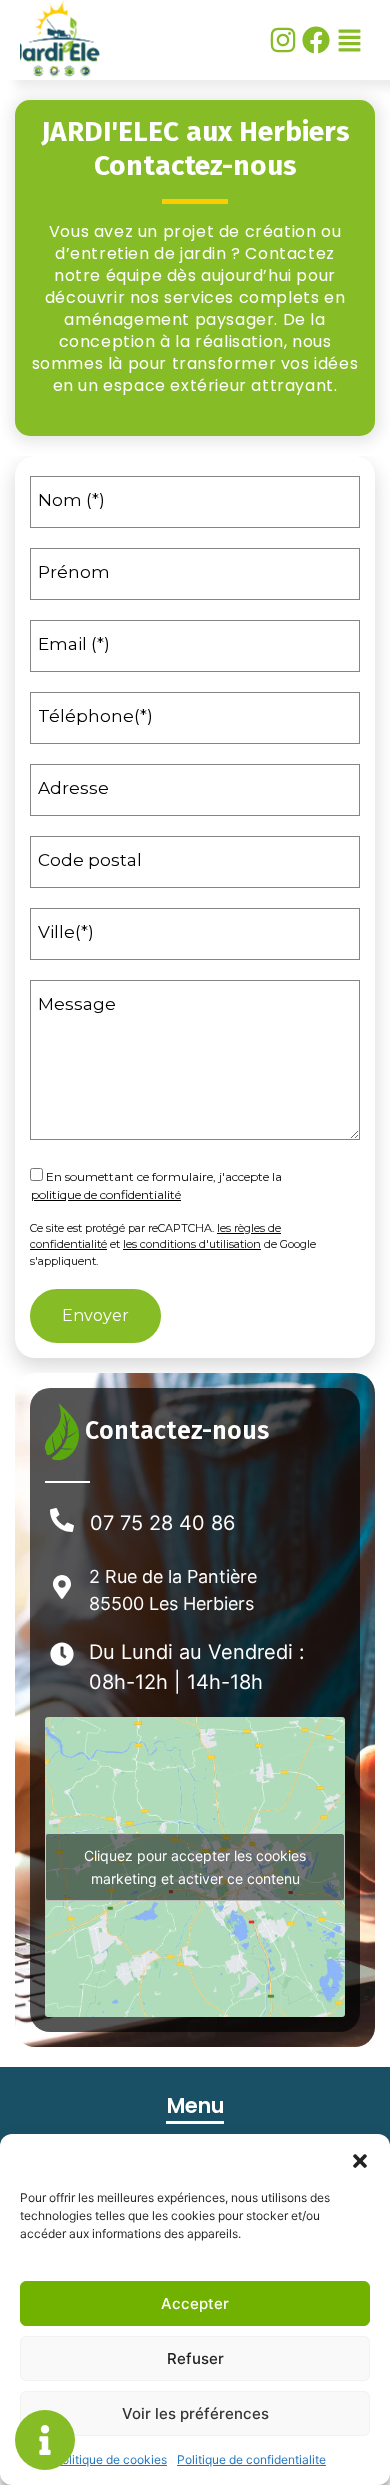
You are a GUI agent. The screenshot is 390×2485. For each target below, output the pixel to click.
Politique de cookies (110, 2459)
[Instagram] (283, 40)
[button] (360, 2159)
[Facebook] (316, 40)
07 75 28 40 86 (162, 1523)
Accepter (195, 2303)
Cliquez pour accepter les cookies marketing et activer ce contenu (195, 1867)
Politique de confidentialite (251, 2459)
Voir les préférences (195, 2413)
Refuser (195, 2358)
